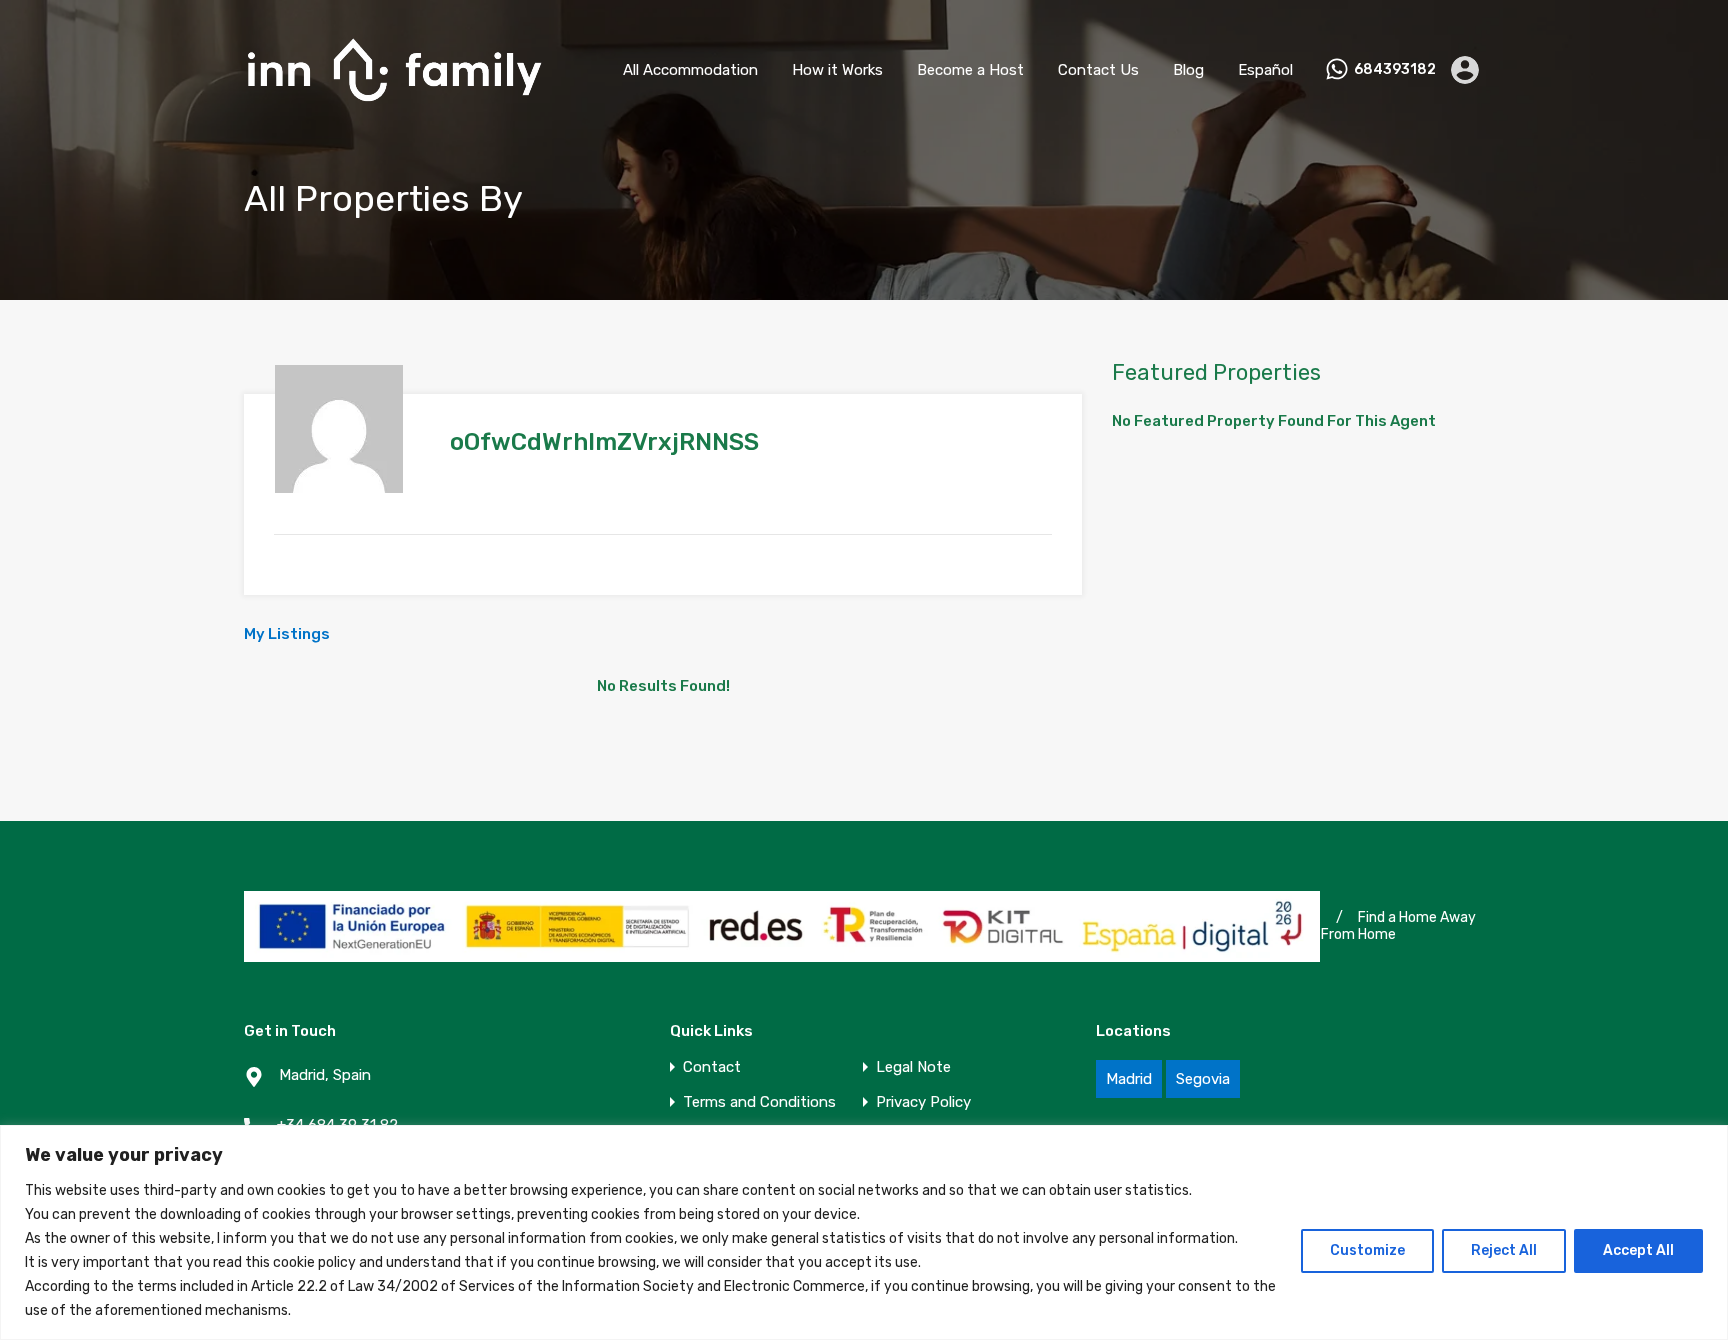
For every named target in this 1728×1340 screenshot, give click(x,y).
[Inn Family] (394, 111)
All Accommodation (690, 70)
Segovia (1203, 1079)
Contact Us (1098, 70)
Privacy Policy (923, 1102)
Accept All (1638, 1250)
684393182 (1395, 70)
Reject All (1504, 1250)
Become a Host (970, 70)
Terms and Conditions (759, 1102)
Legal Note (913, 1067)
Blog (1188, 70)
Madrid (1129, 1079)
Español (1265, 70)
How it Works (837, 70)
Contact (712, 1067)
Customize (1367, 1250)
